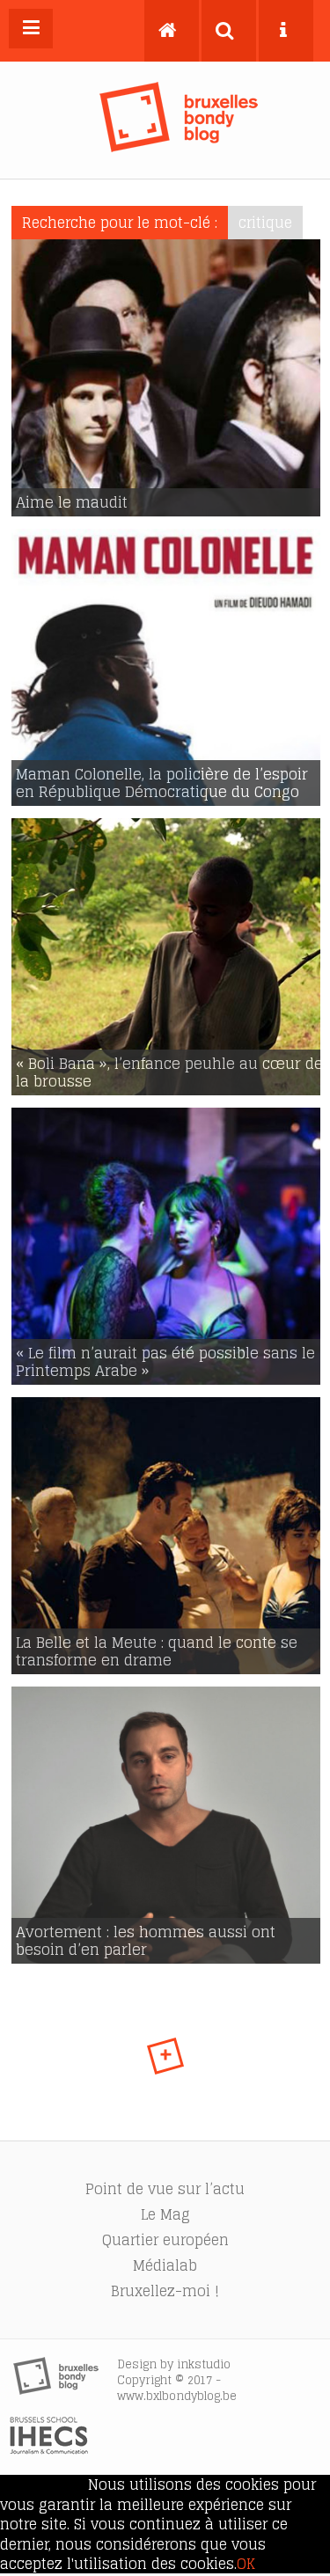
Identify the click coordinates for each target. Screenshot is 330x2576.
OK (246, 2564)
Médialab (165, 2265)
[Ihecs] (49, 2449)
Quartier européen (165, 2240)
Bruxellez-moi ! (165, 2291)
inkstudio (204, 2364)
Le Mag (165, 2214)
